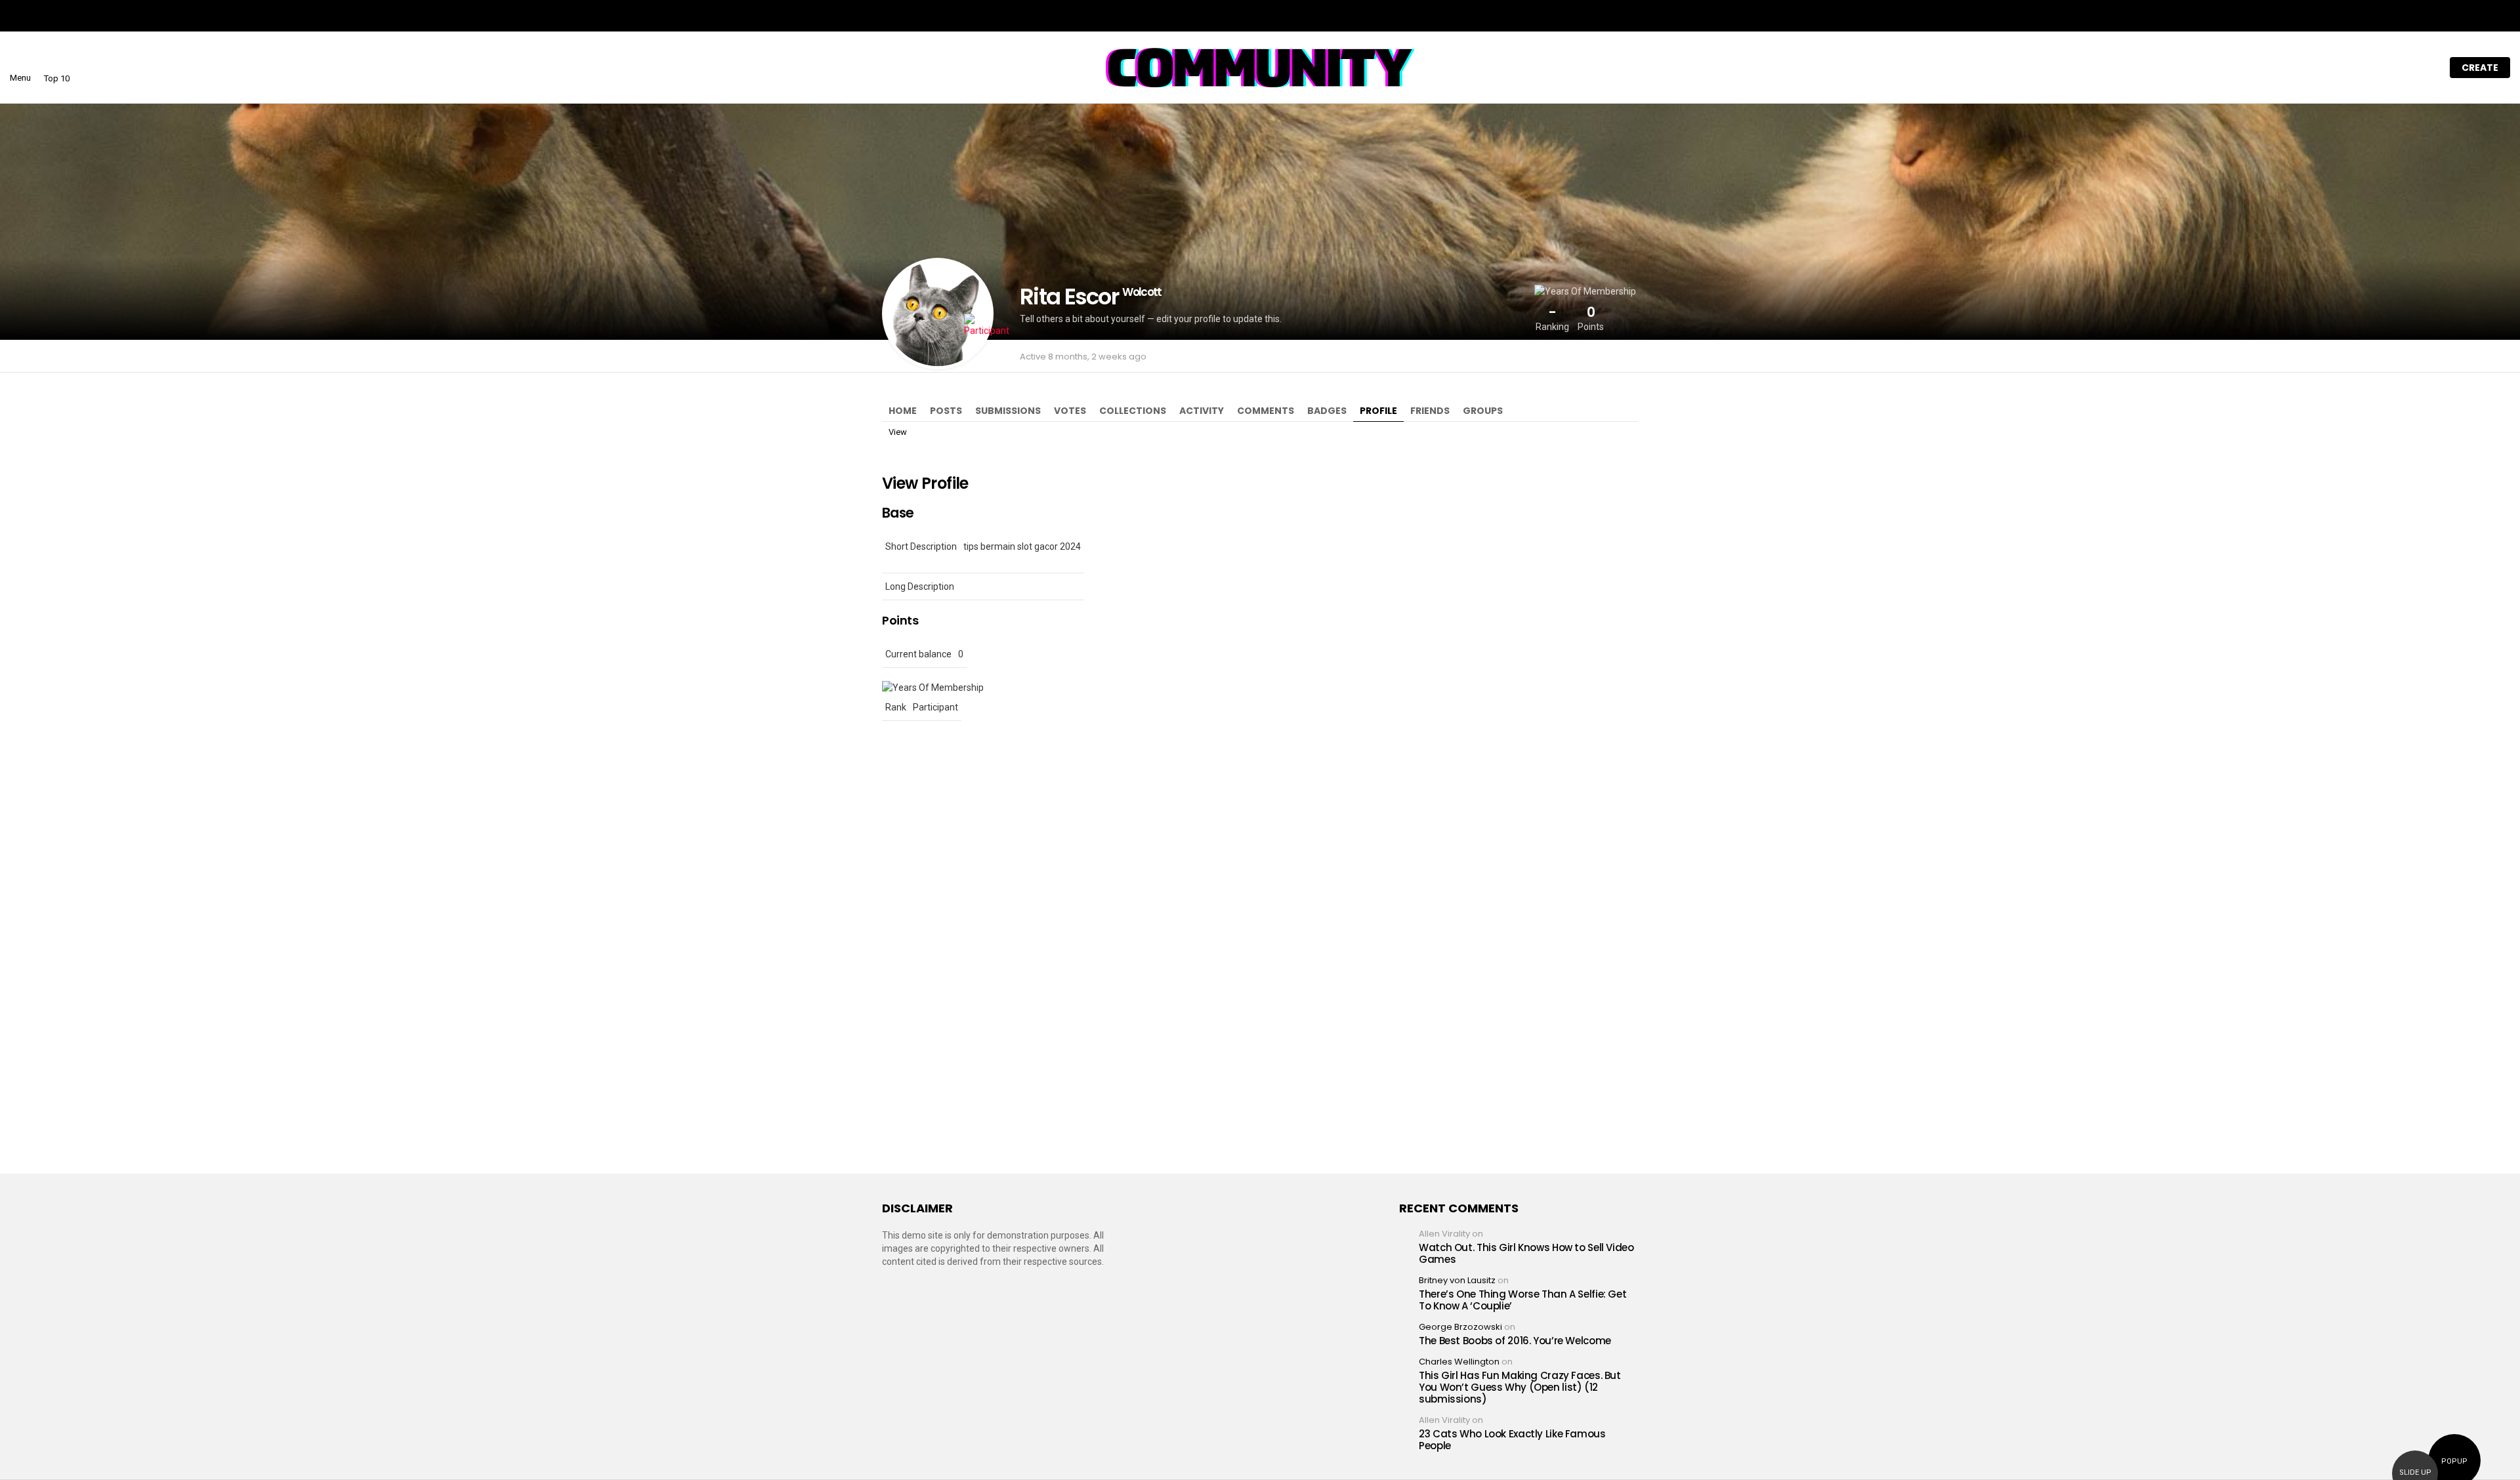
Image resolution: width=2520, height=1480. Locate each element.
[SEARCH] (2399, 68)
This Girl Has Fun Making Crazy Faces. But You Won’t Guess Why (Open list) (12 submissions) (1520, 1387)
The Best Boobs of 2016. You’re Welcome (1515, 1341)
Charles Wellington (1459, 1362)
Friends (1430, 411)
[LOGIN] (2426, 68)
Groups (1483, 411)
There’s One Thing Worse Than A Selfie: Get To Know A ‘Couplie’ (1522, 1300)
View (898, 432)
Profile (1378, 411)
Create (2480, 68)
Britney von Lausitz (1457, 1280)
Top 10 (57, 78)
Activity (1202, 411)
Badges (1327, 411)
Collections (1133, 411)
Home (903, 411)
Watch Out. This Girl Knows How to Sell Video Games (1526, 1253)
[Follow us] (2371, 68)
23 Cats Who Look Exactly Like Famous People (1512, 1440)
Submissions (1008, 411)
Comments (1266, 411)
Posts (946, 411)
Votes (1070, 411)
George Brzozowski (1460, 1327)
